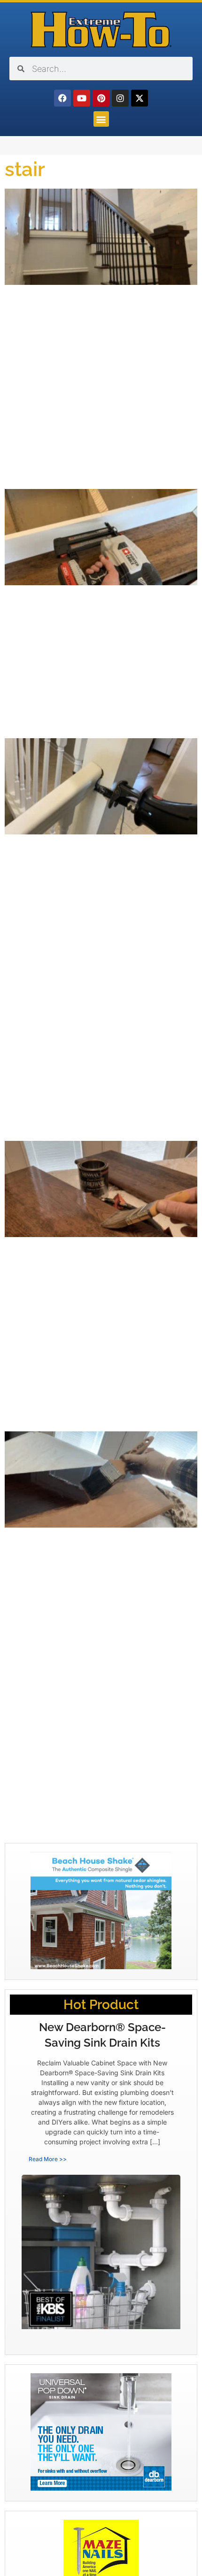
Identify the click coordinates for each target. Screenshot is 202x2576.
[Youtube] (82, 98)
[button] (101, 119)
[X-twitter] (140, 98)
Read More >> (48, 2159)
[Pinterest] (101, 98)
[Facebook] (62, 98)
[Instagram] (120, 98)
